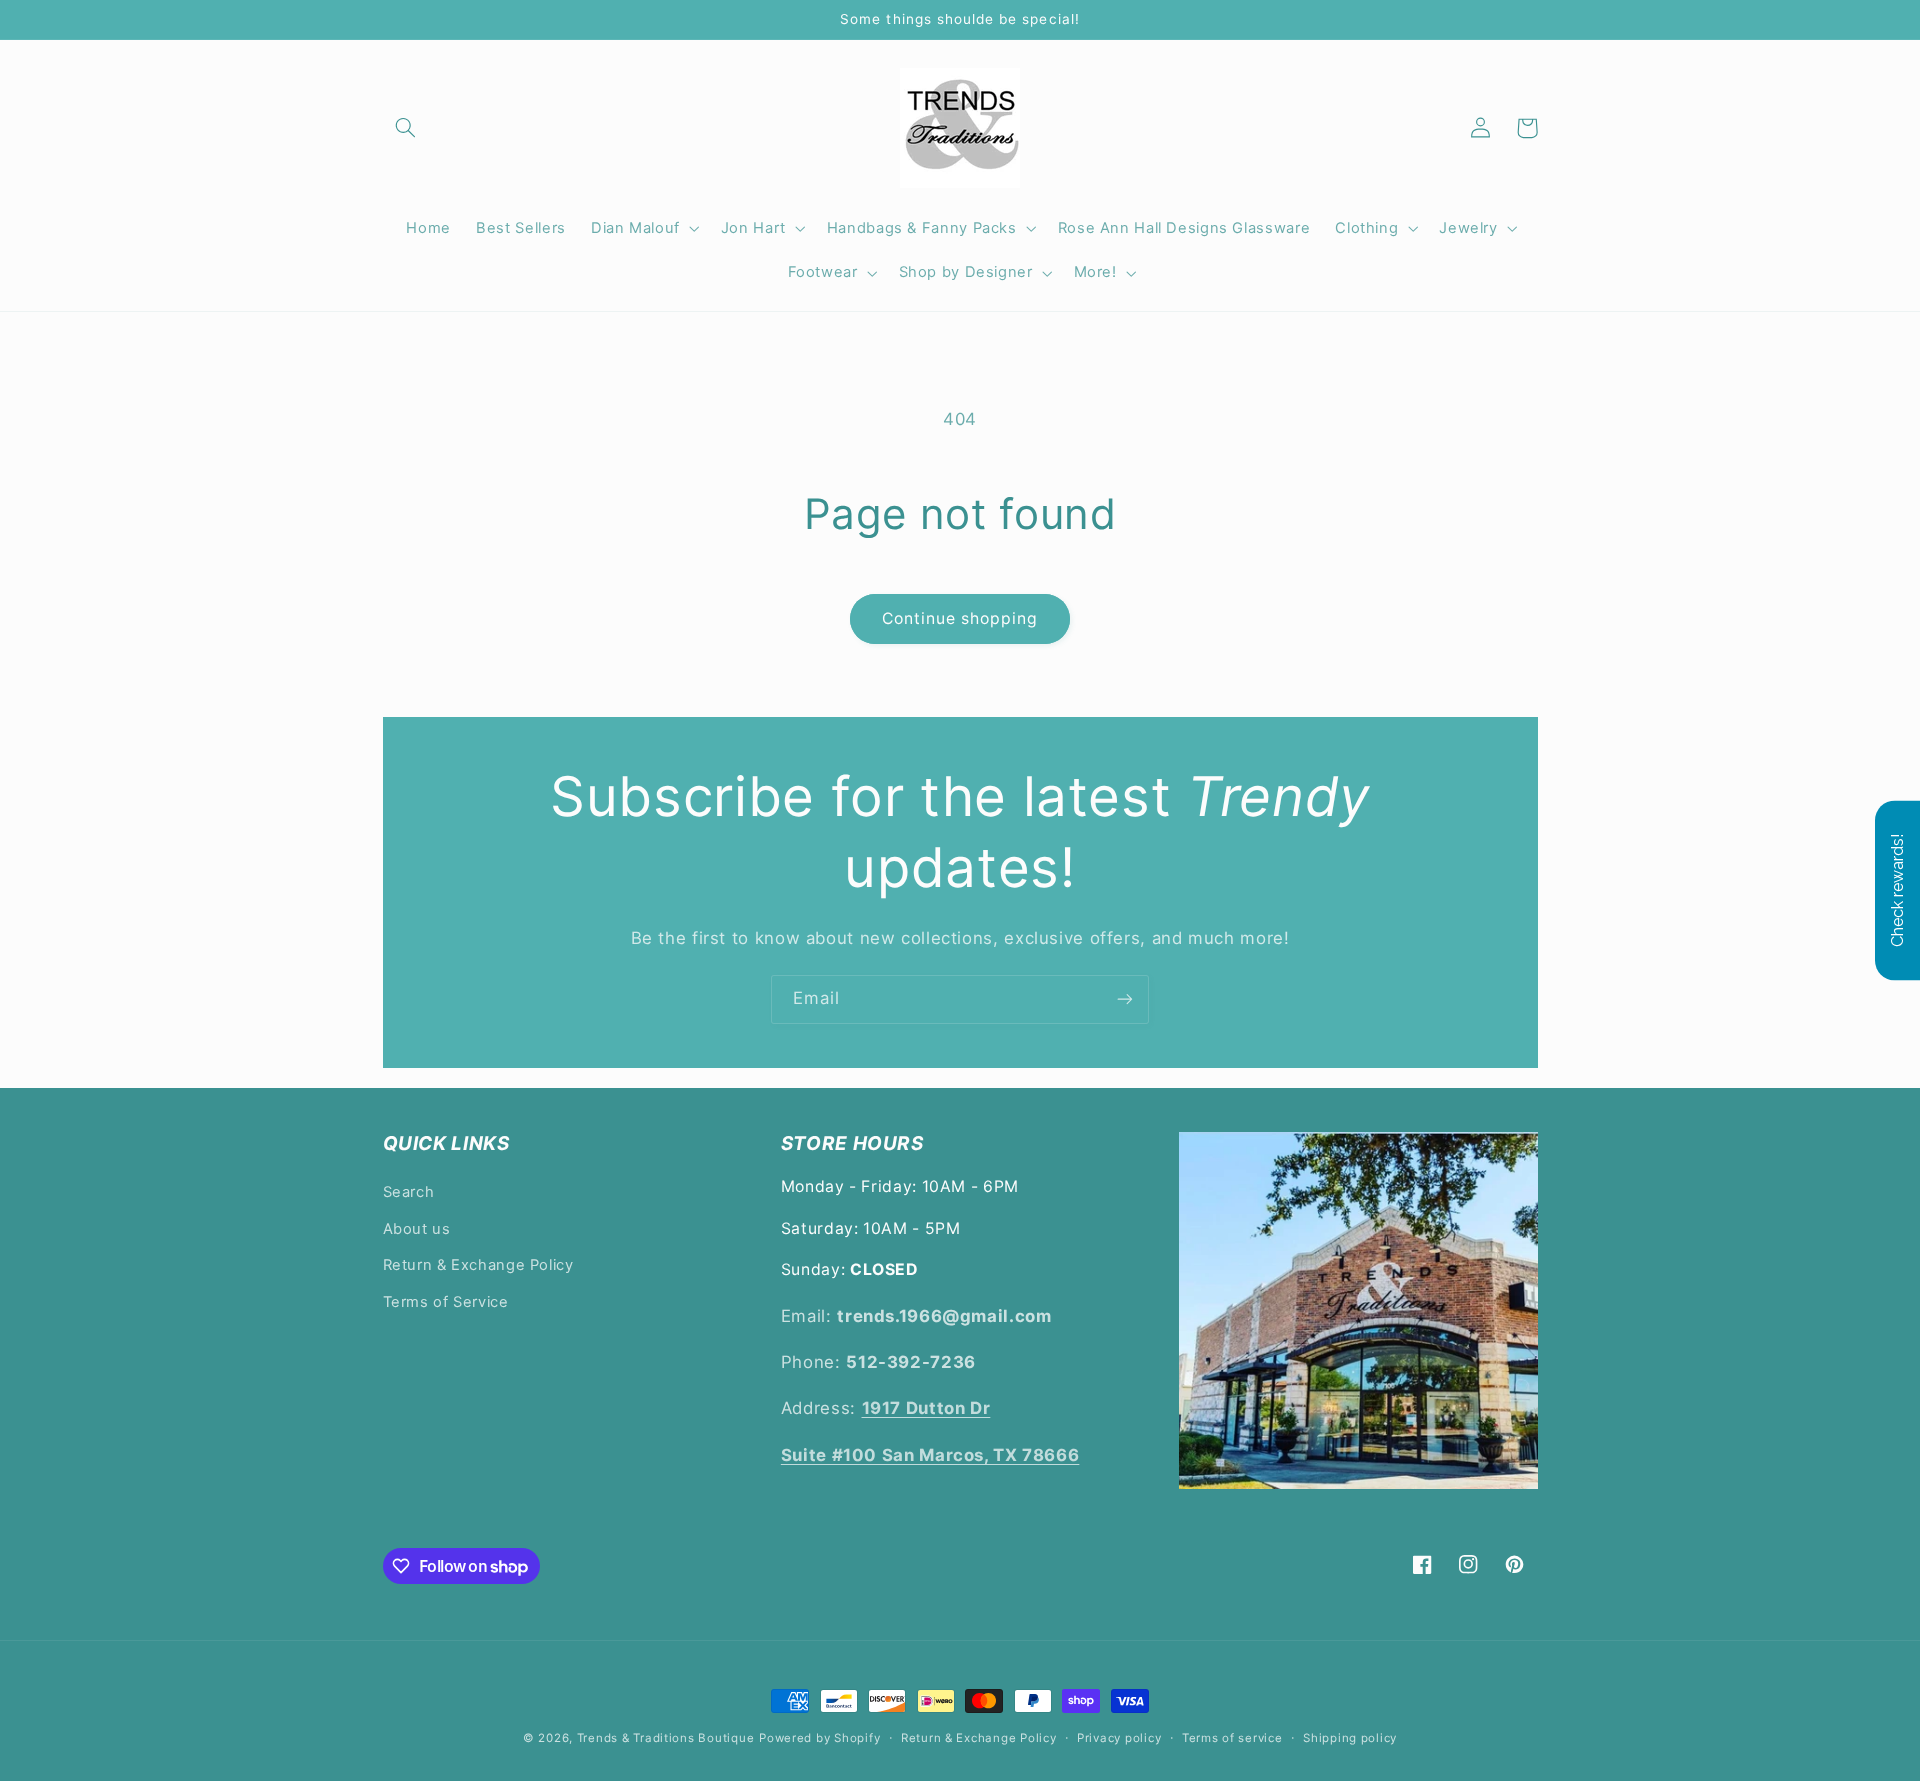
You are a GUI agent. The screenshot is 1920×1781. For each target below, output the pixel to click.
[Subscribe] (1125, 999)
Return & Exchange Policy (478, 1265)
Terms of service (1232, 1738)
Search (409, 1192)
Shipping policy (1350, 1738)
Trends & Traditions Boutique (666, 1738)
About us (417, 1229)
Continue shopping (960, 618)
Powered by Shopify (819, 1738)
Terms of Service (446, 1302)
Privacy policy (1119, 1738)
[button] (406, 128)
